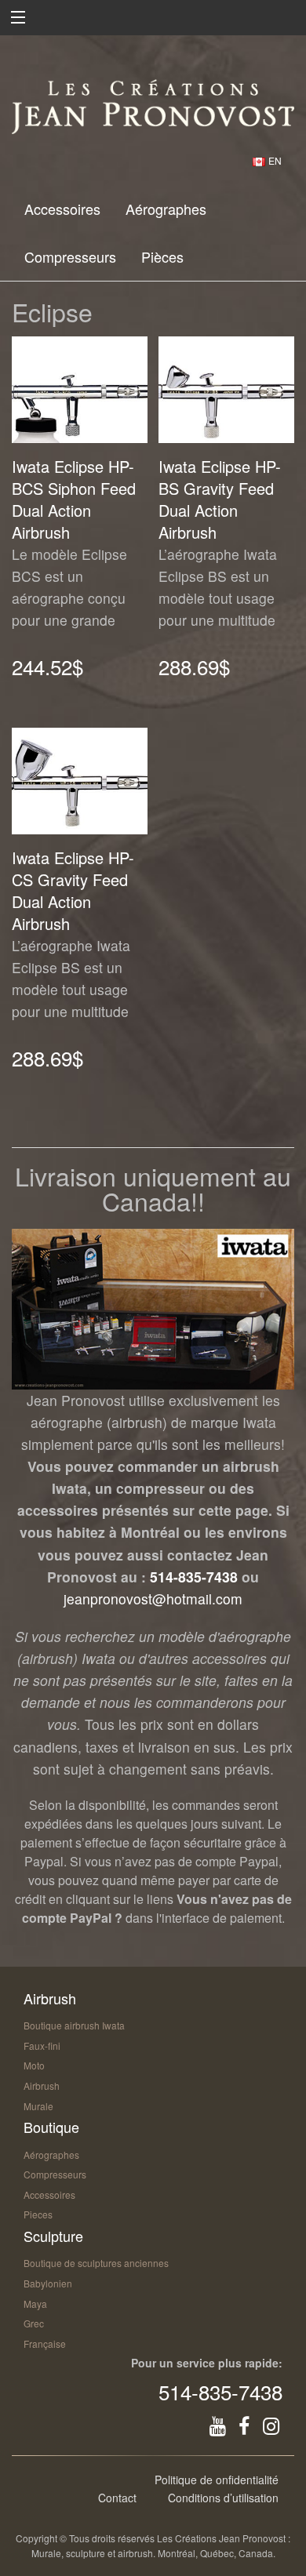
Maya (35, 2304)
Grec (34, 2323)
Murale (38, 2106)
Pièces (162, 256)
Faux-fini (42, 2046)
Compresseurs (70, 256)
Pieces (38, 2214)
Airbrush (42, 2086)
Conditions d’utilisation (223, 2498)
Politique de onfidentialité (217, 2480)
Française (45, 2343)
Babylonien (48, 2283)
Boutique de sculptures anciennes (96, 2263)
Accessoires (62, 209)
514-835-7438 (194, 1577)
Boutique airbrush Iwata (74, 2025)
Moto (34, 2065)
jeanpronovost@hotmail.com (153, 1599)
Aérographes (166, 209)
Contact (117, 2498)
